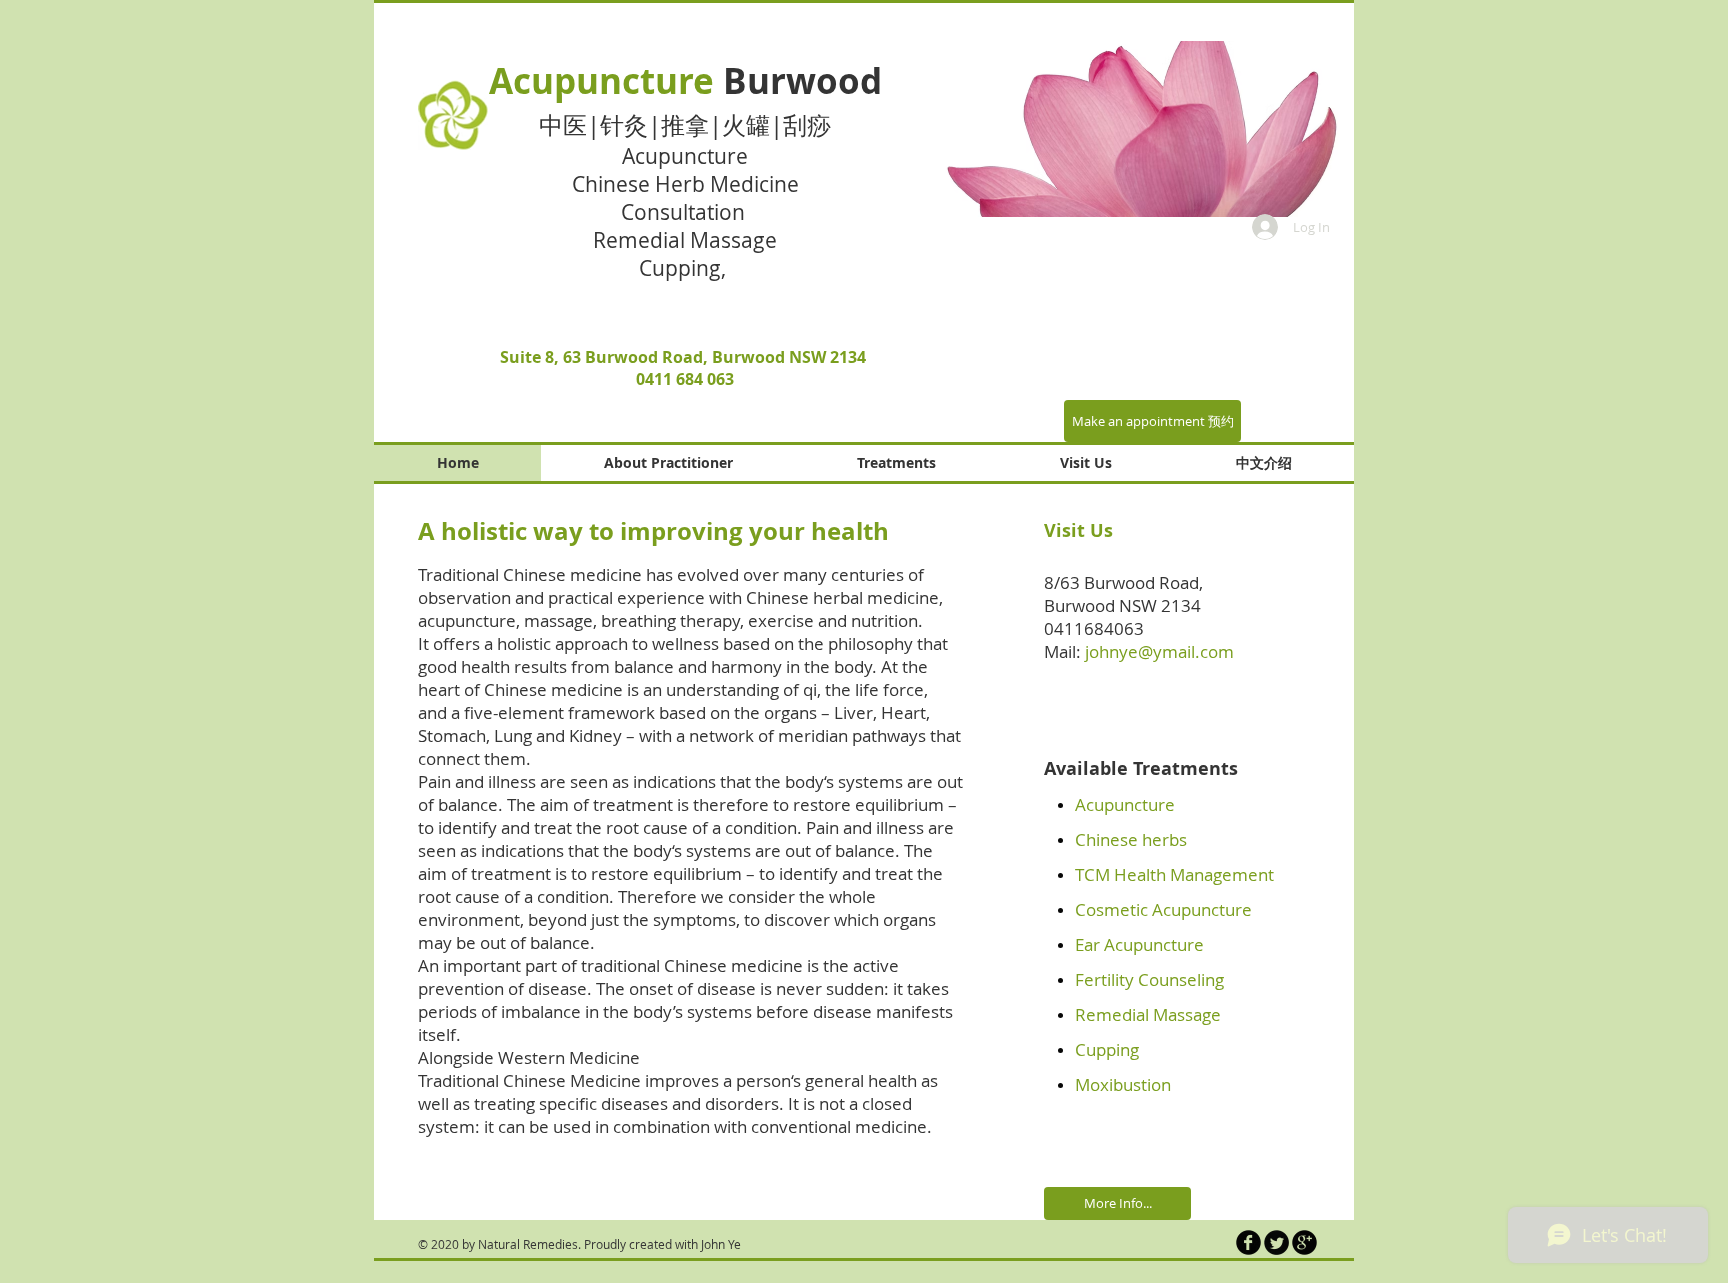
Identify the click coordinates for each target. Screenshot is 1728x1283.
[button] (1119, 128)
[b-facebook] (1248, 1242)
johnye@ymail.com (1159, 651)
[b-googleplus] (1304, 1242)
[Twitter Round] (1276, 1242)
